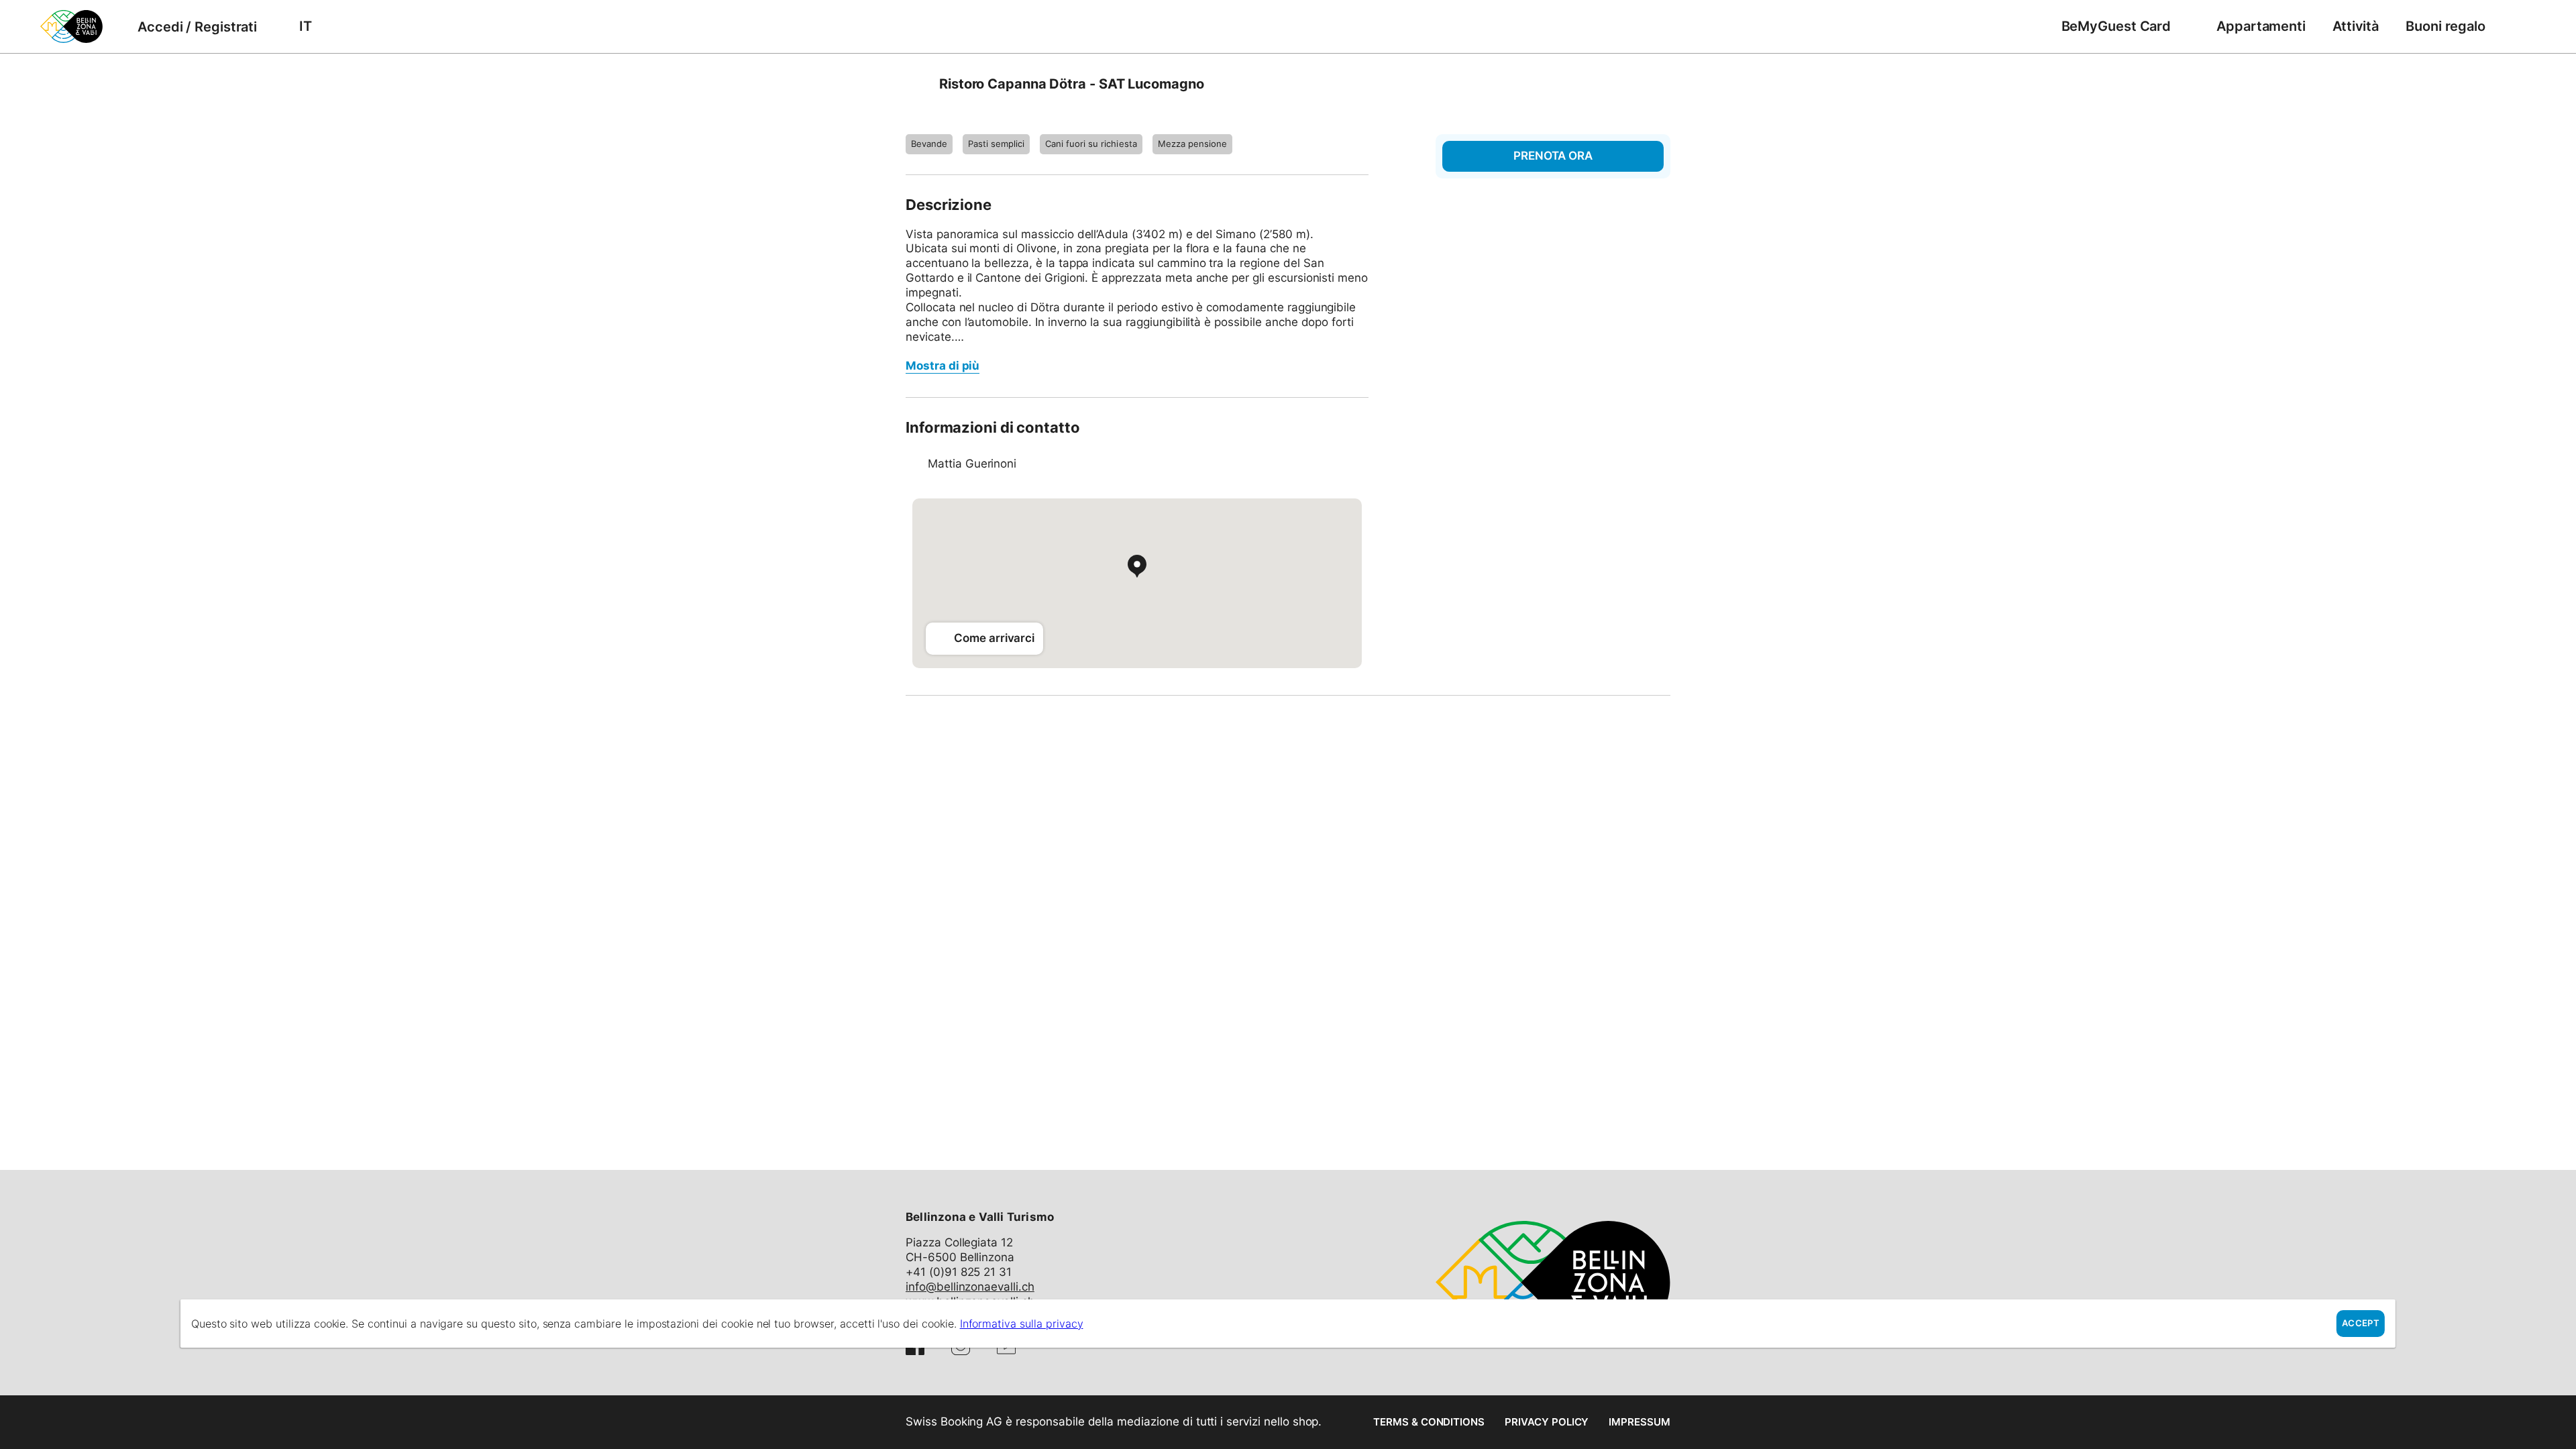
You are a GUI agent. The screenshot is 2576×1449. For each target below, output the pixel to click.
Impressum (1640, 1422)
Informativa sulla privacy (1022, 1324)
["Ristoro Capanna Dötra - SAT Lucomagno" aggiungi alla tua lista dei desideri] (1657, 84)
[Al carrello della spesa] (2519, 26)
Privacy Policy (1547, 1422)
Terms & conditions (1429, 1422)
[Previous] (917, 84)
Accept (2361, 1323)
